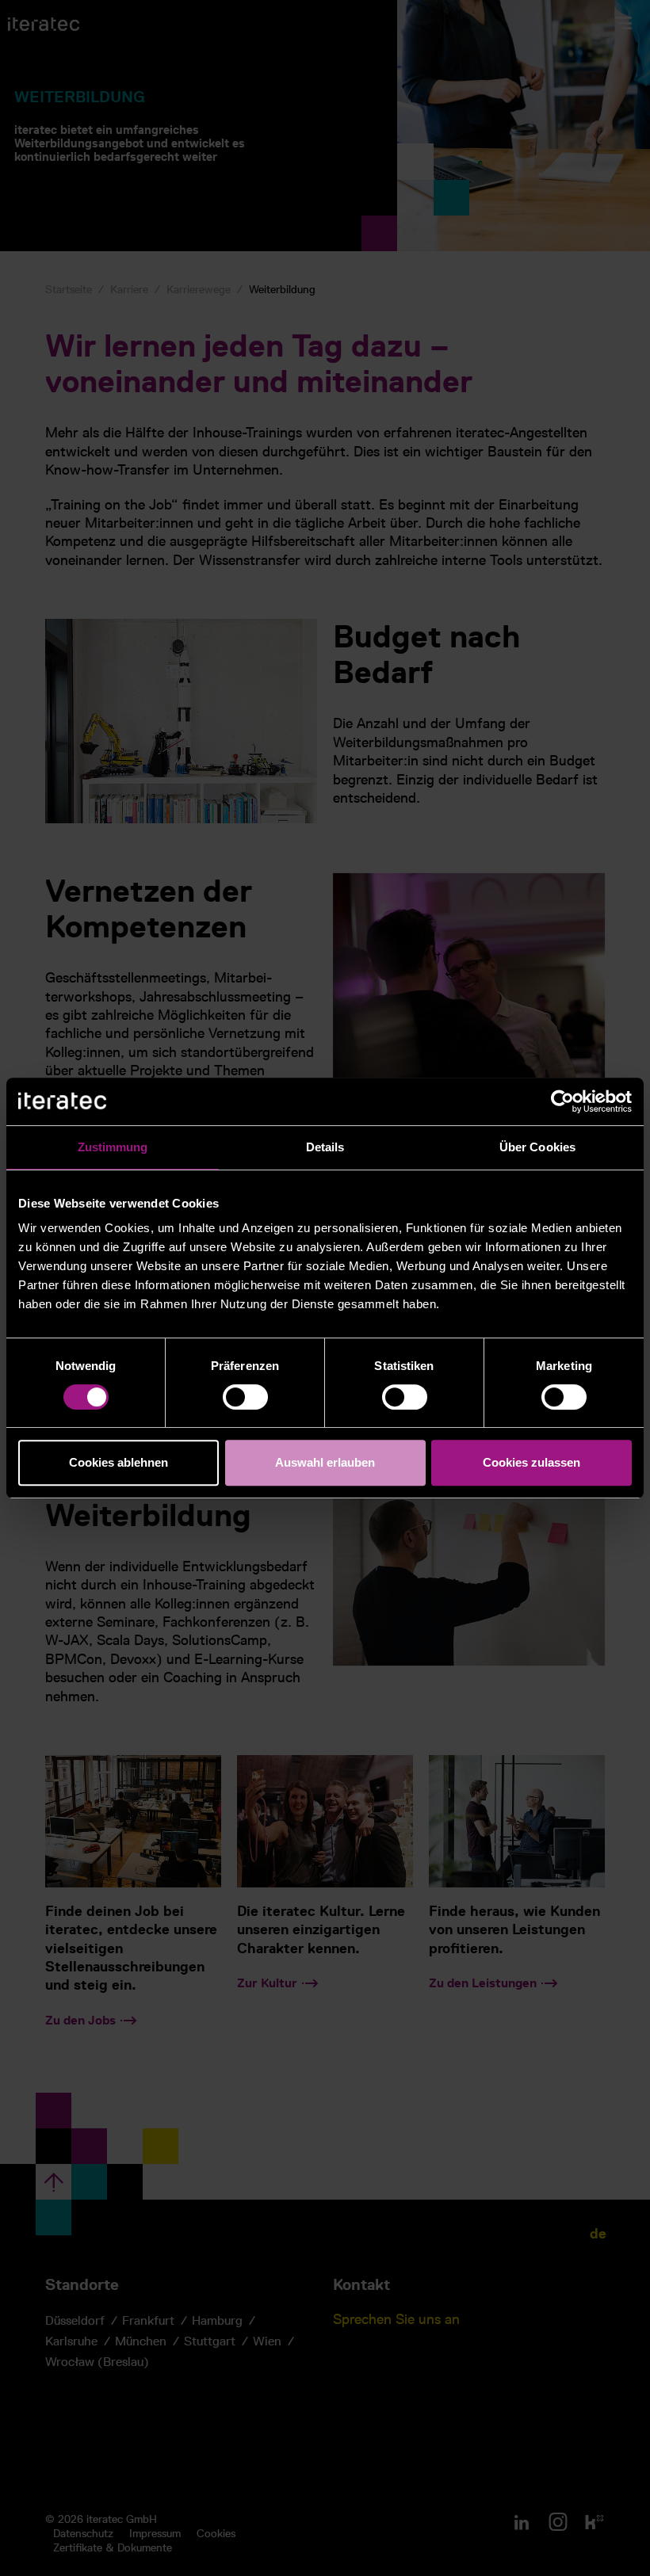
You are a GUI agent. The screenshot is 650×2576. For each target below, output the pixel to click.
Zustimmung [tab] (113, 1147)
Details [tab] (325, 1147)
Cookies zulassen (531, 1462)
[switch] (245, 1397)
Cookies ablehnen (119, 1462)
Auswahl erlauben (325, 1462)
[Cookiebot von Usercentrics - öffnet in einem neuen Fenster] (562, 1101)
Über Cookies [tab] (537, 1147)
